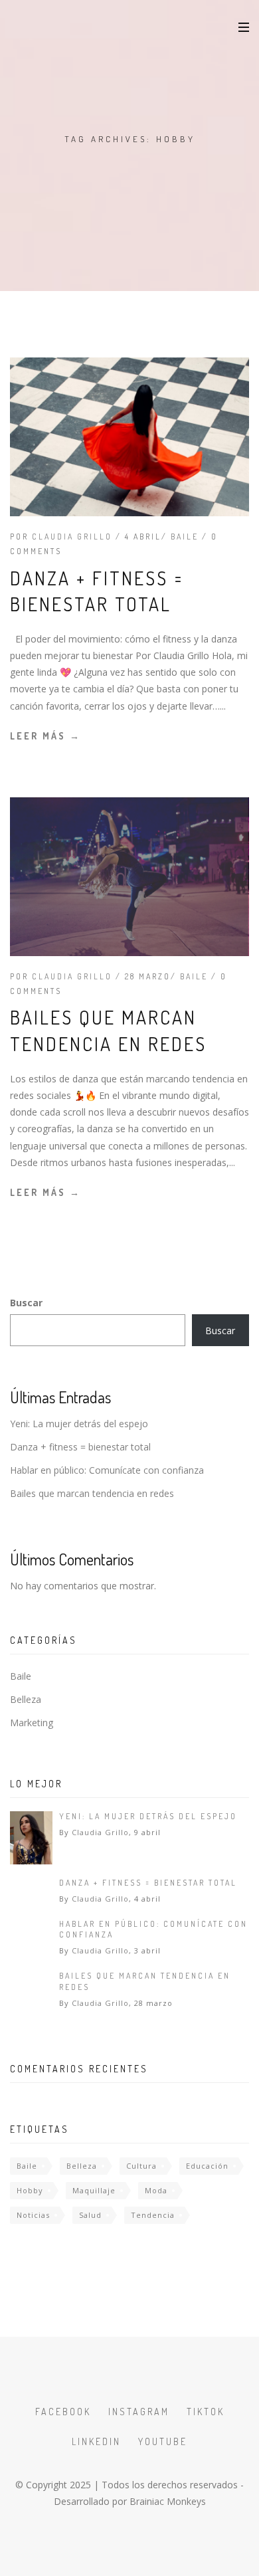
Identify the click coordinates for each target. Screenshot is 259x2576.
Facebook (63, 2412)
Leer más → (45, 736)
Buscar (26, 1303)
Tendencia (153, 2215)
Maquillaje (94, 2190)
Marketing (32, 1723)
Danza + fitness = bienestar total (80, 1447)
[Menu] (244, 27)
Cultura (141, 2166)
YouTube (163, 2441)
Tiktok (206, 2412)
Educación (207, 2166)
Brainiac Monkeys (168, 2501)
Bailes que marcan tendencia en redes (92, 1493)
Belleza (26, 1699)
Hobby (30, 2190)
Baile (185, 537)
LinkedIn (96, 2441)
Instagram (139, 2412)
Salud (90, 2215)
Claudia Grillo (72, 537)
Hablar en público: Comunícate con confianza (107, 1470)
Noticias (33, 2215)
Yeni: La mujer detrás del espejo (79, 1424)
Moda (156, 2190)
